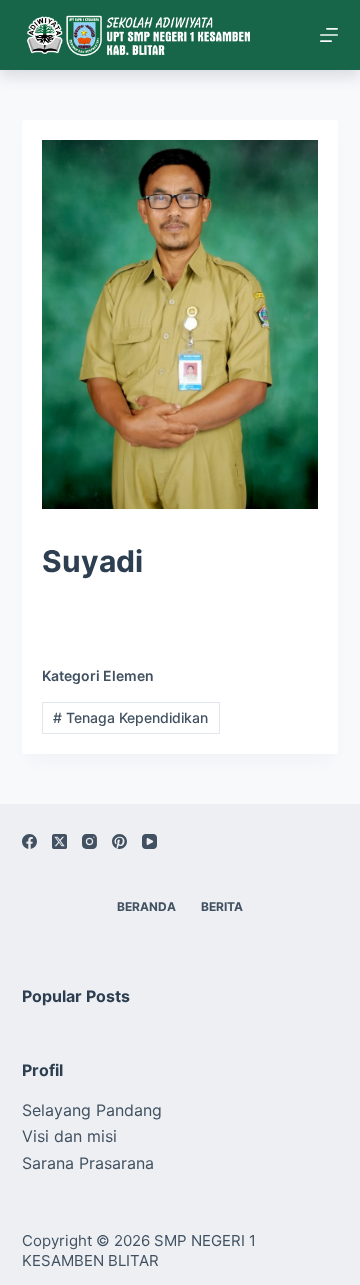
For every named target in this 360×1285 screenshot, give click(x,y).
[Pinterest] (119, 841)
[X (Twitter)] (59, 841)
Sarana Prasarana (88, 1163)
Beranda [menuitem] (146, 906)
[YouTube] (149, 841)
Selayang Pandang (92, 1110)
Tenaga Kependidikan (130, 717)
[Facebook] (29, 841)
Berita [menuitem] (222, 906)
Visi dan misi (69, 1136)
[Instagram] (89, 841)
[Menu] (329, 35)
